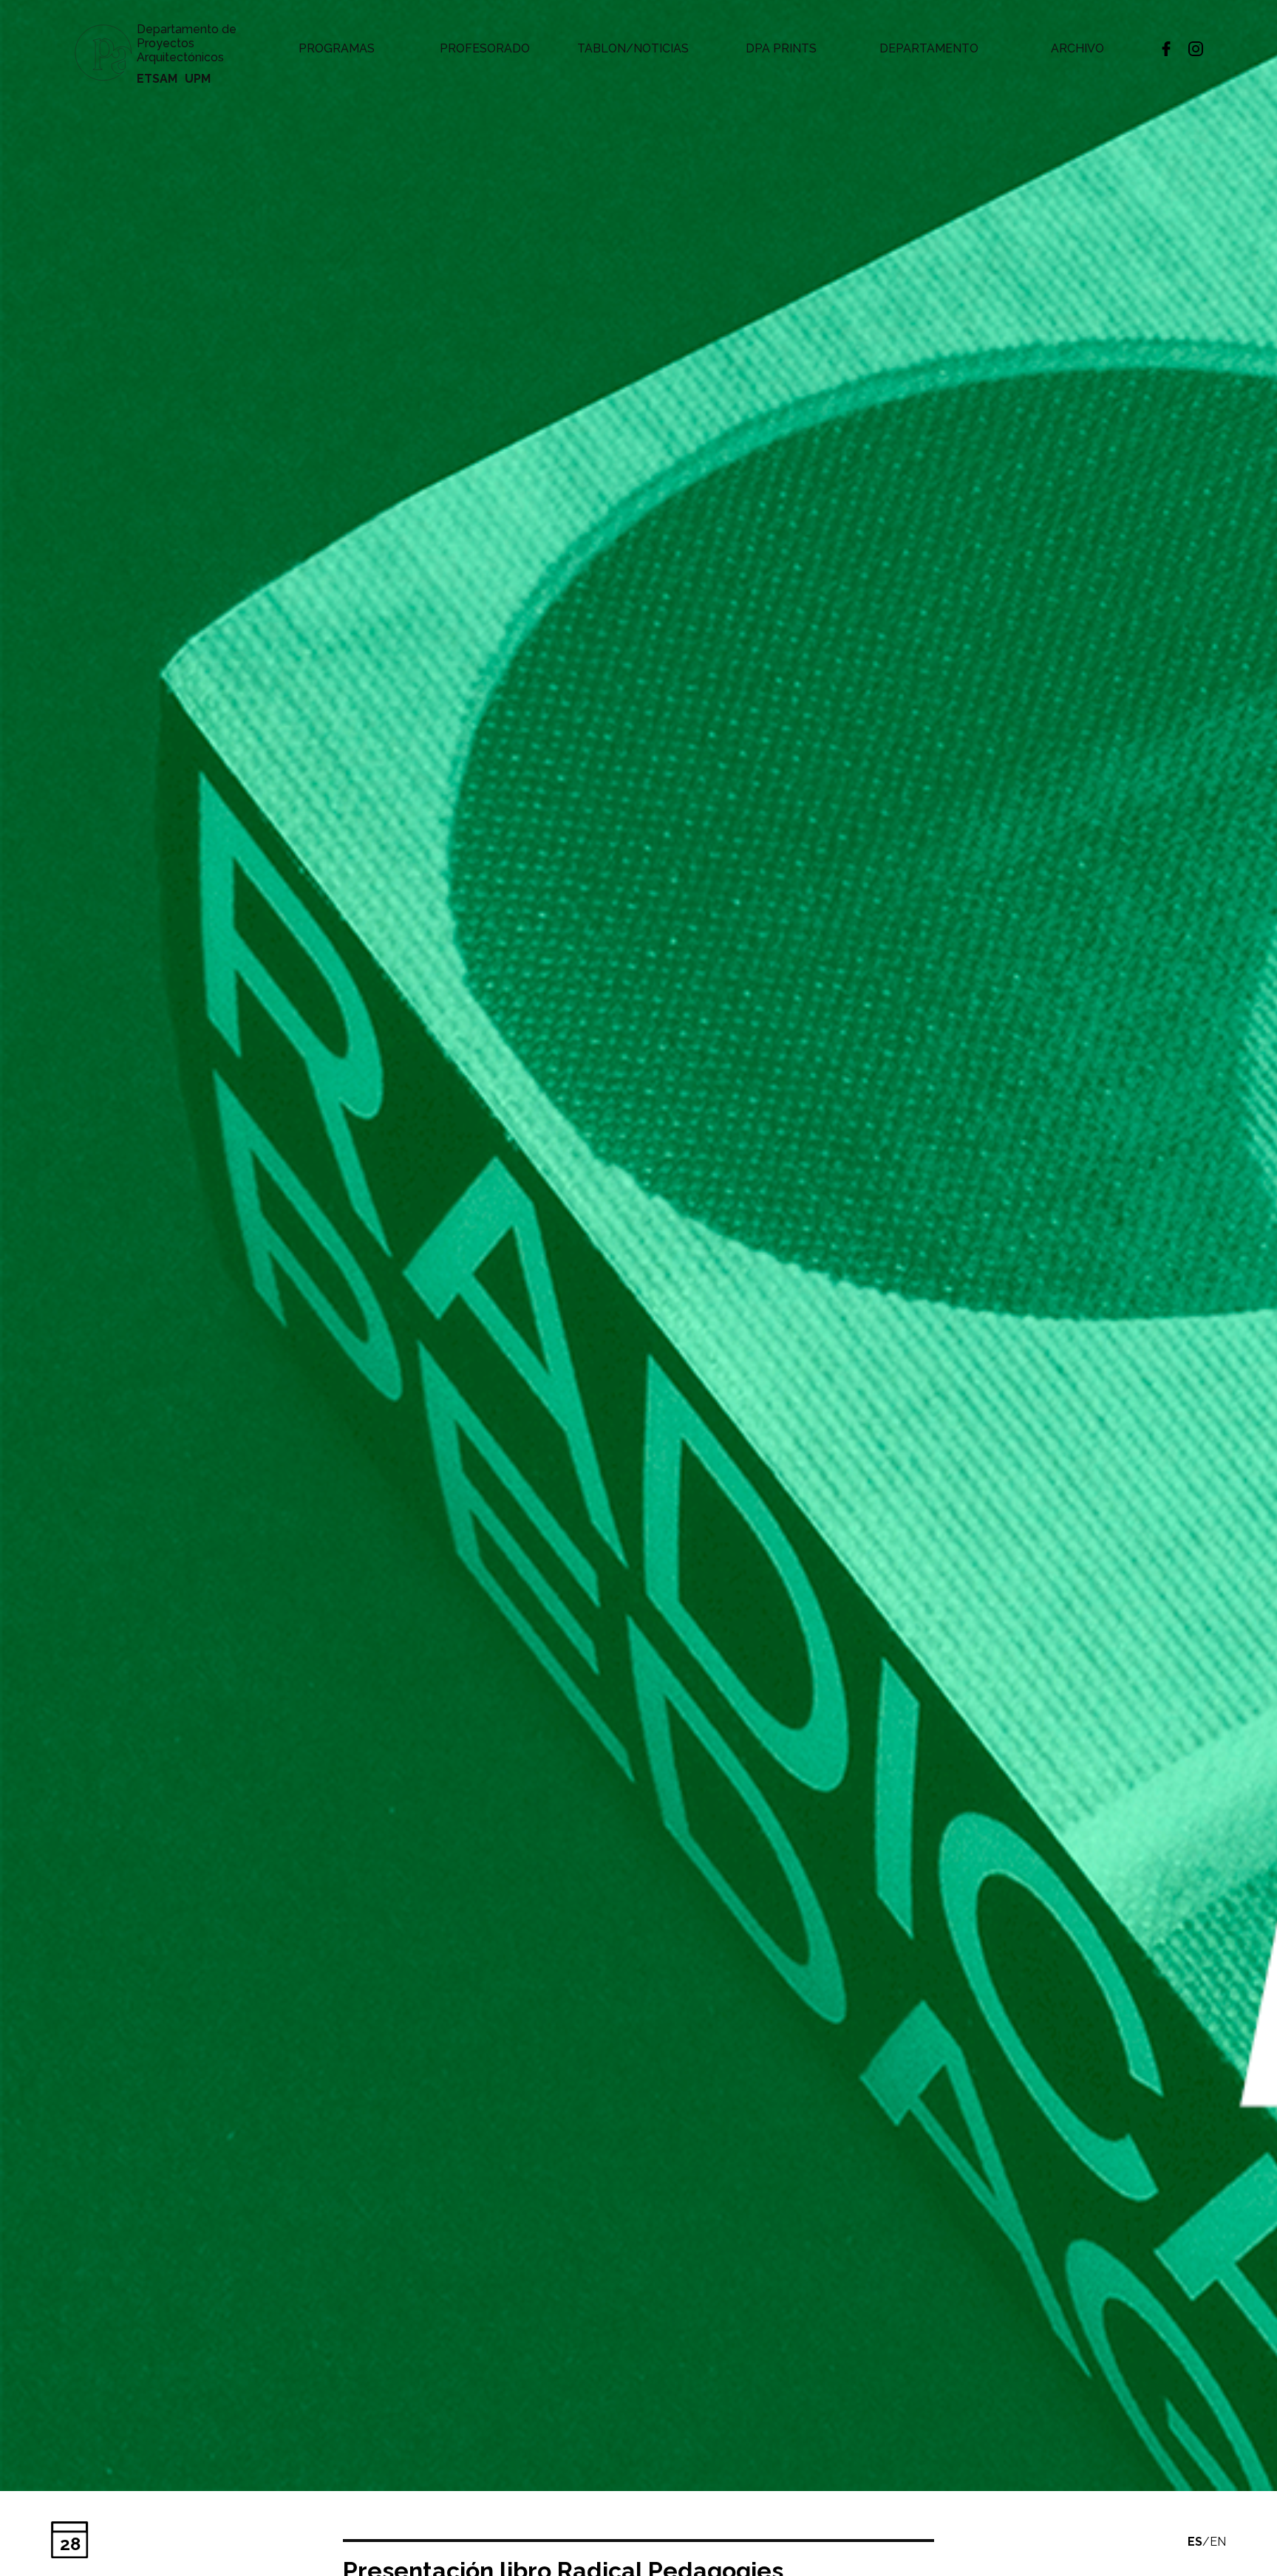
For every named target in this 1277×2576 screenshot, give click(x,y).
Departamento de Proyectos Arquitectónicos (187, 43)
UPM (198, 79)
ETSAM (157, 79)
